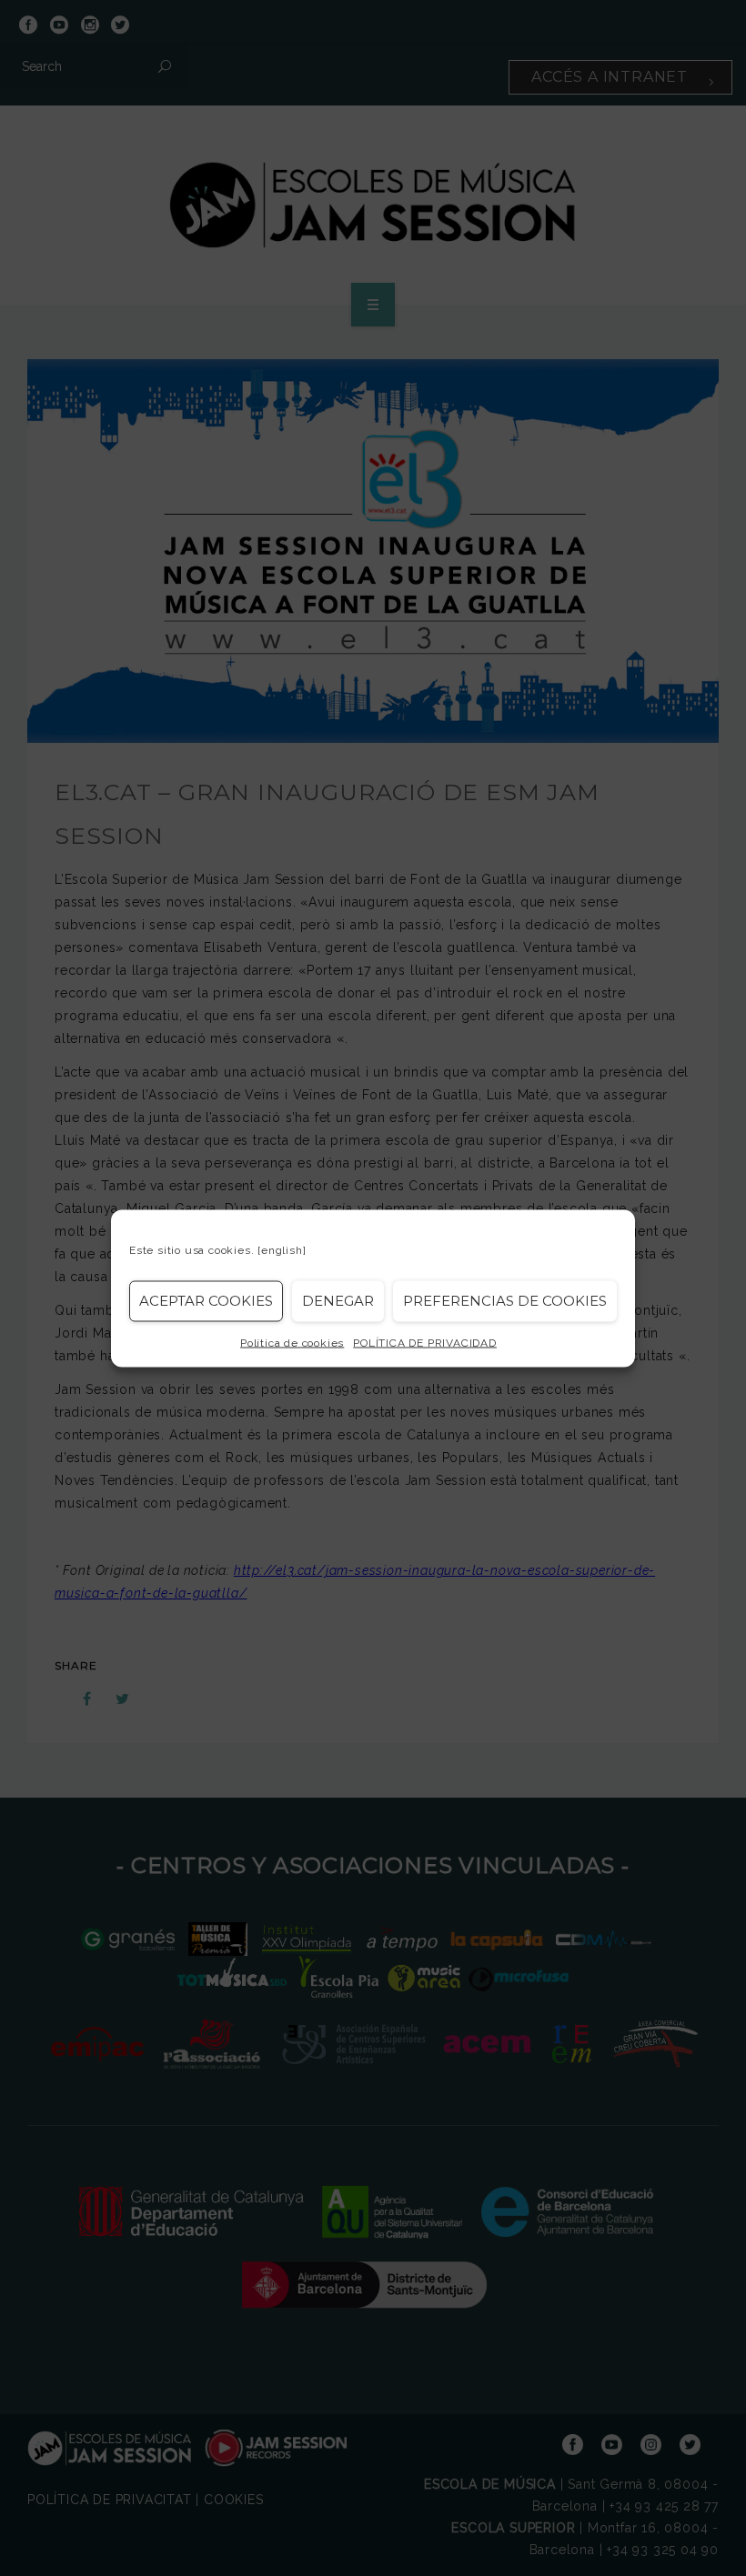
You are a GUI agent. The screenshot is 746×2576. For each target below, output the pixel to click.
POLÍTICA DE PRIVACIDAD (425, 1342)
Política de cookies (292, 1342)
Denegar (338, 1301)
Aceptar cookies (206, 1301)
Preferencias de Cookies (505, 1301)
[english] (282, 1249)
